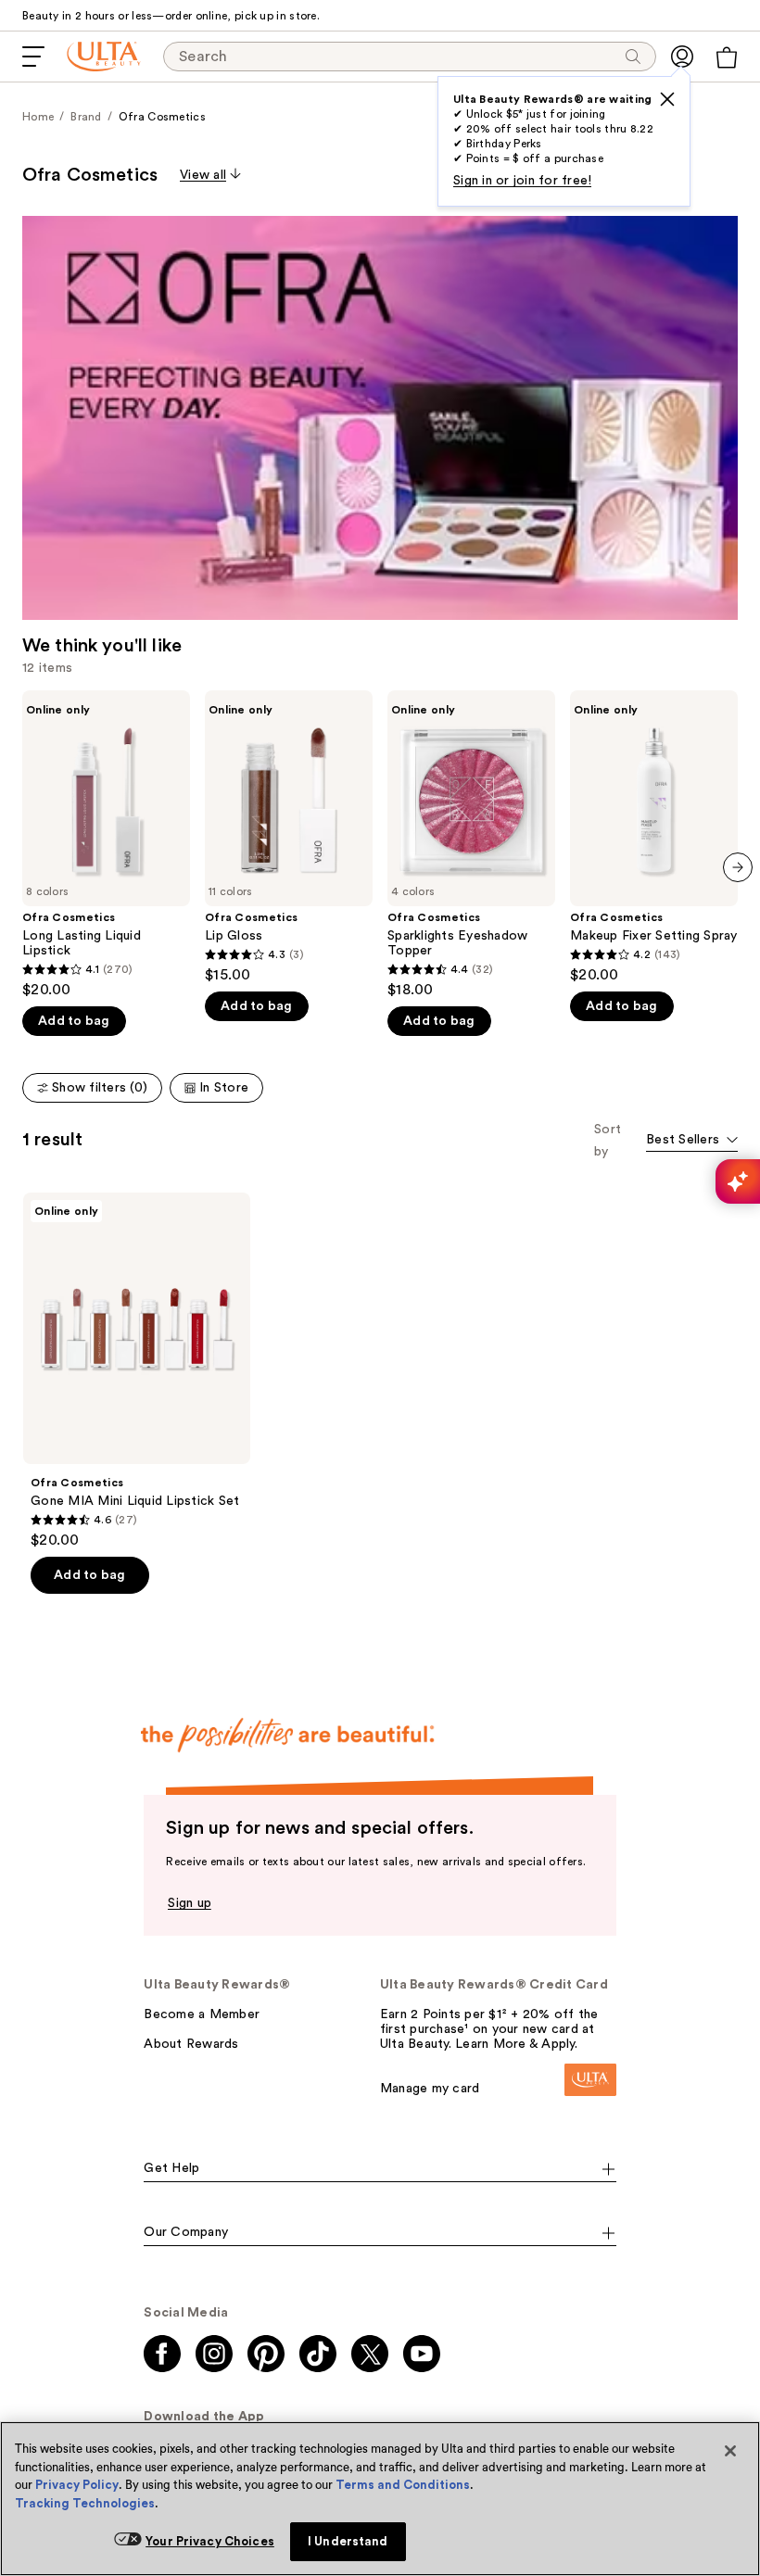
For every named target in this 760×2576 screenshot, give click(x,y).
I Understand (348, 2541)
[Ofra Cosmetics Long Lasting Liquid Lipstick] (106, 845)
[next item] (738, 867)
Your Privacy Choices (210, 2541)
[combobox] (692, 1141)
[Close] (730, 2451)
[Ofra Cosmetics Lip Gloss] (289, 837)
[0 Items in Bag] (727, 57)
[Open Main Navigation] (33, 57)
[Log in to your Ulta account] (682, 57)
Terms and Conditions (403, 2485)
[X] (667, 99)
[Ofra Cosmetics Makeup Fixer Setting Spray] (654, 837)
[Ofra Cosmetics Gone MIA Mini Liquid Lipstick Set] (137, 1371)
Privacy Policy (77, 2485)
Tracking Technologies (85, 2503)
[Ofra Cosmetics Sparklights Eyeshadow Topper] (471, 845)
